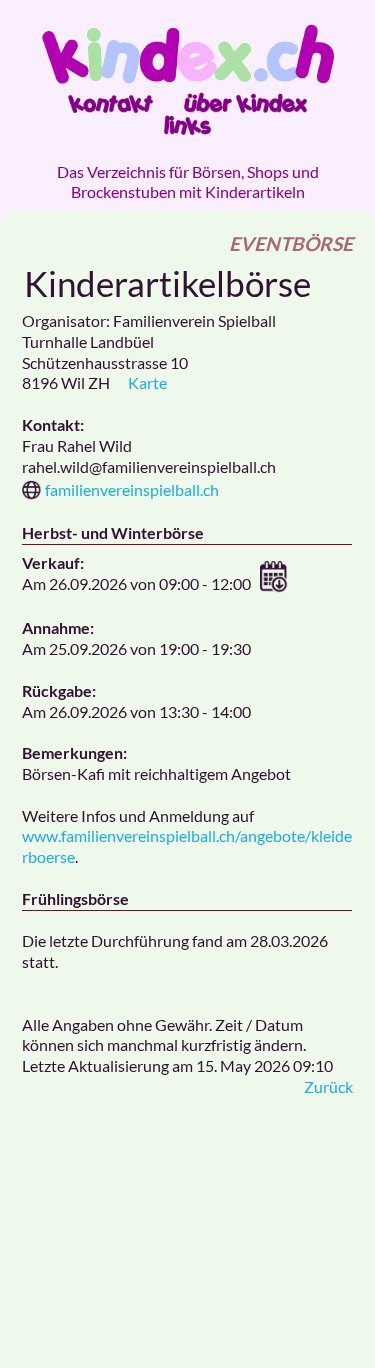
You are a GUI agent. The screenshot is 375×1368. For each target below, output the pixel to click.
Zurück (328, 1086)
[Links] (188, 125)
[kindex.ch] (188, 54)
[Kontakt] (110, 103)
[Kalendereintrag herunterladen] (274, 586)
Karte (147, 382)
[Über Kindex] (245, 103)
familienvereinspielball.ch (132, 489)
